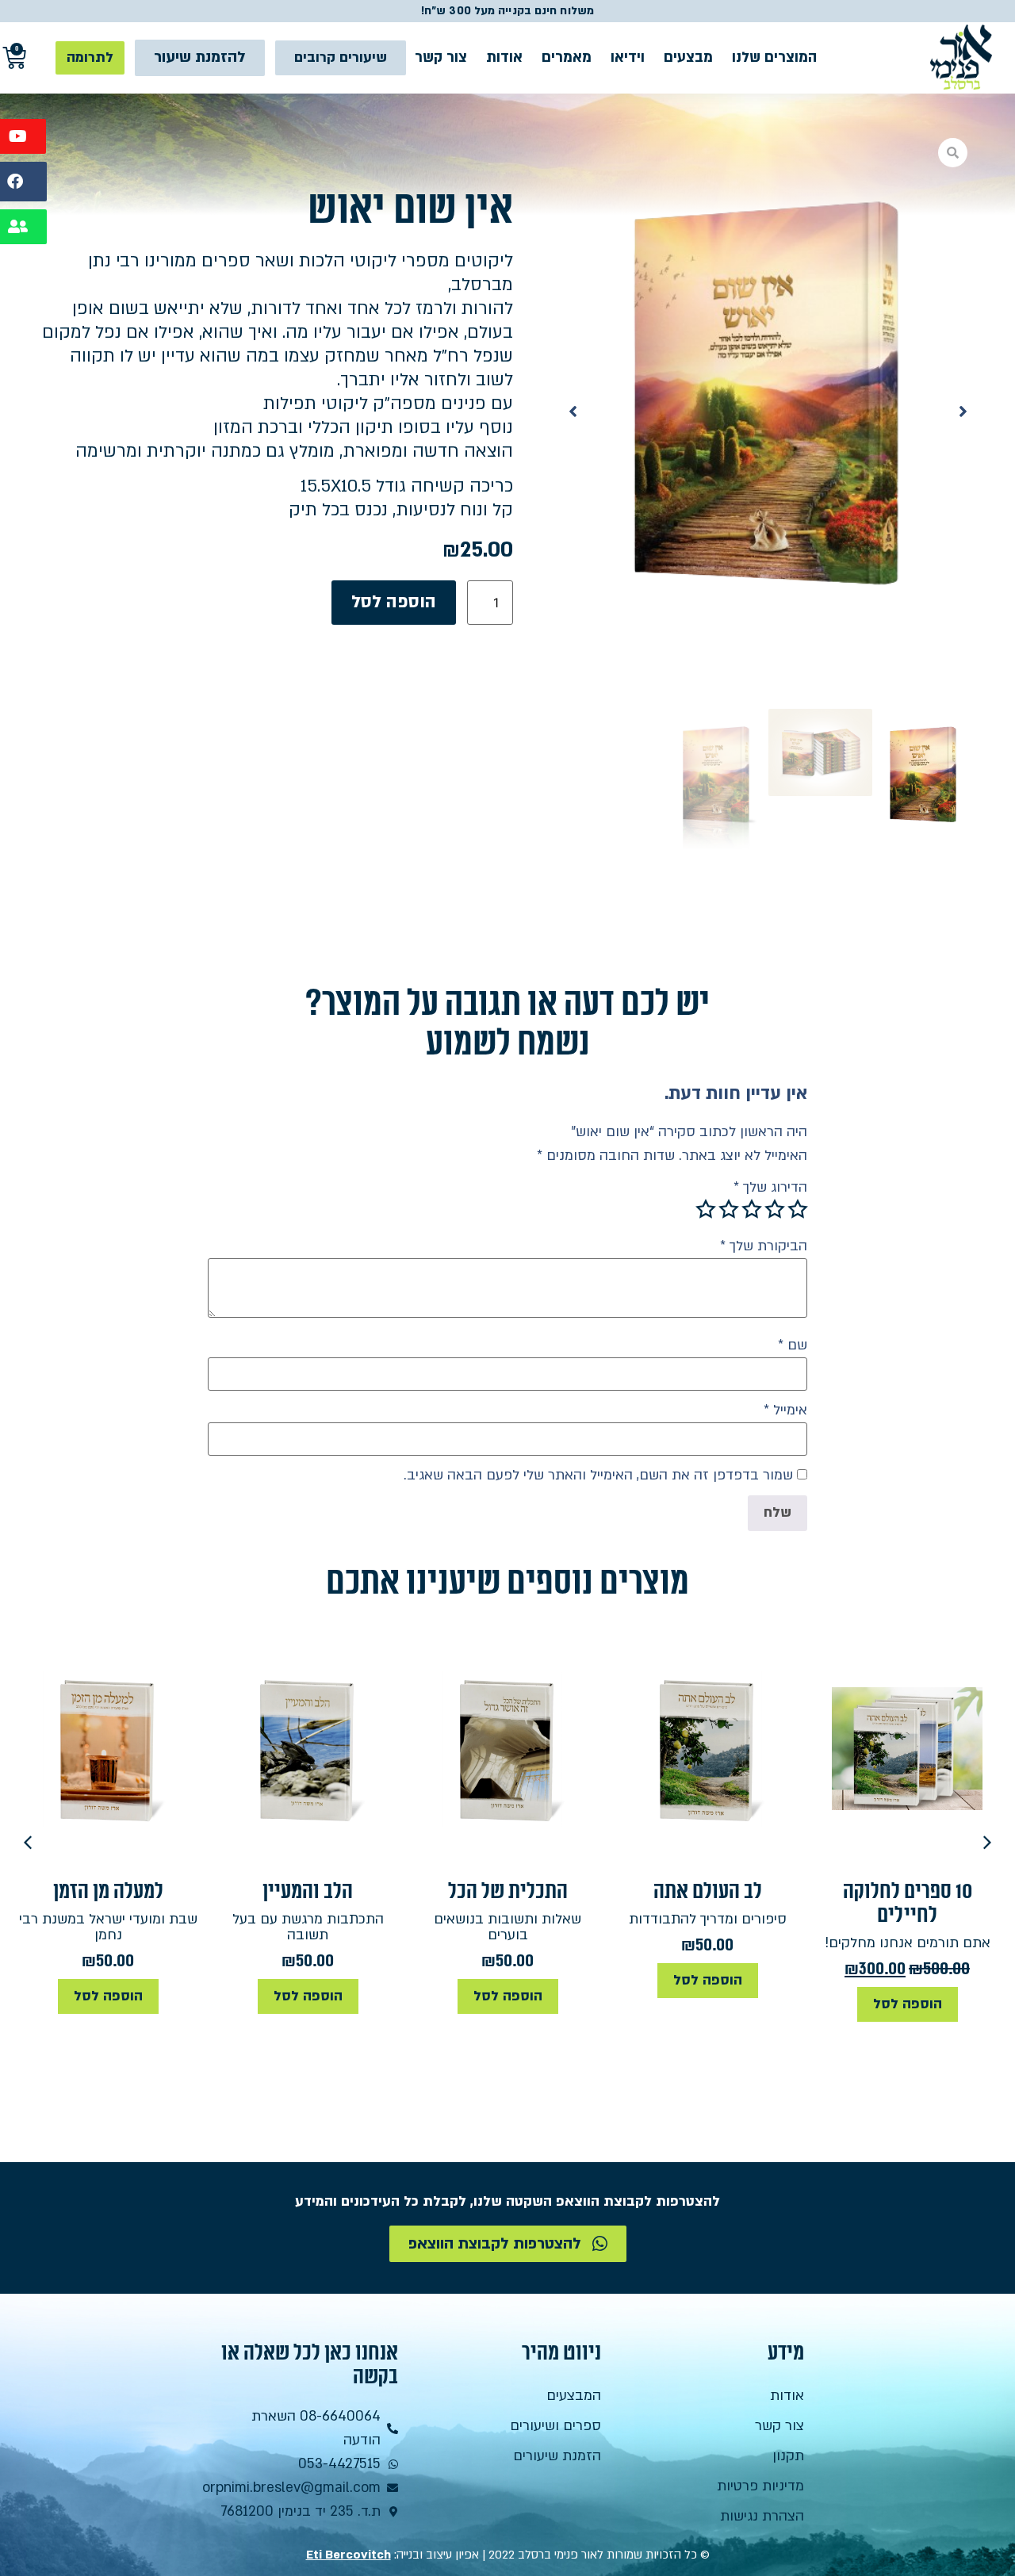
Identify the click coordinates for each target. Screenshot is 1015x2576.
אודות (504, 57)
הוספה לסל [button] (908, 2004)
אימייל (785, 1410)
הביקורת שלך (764, 1246)
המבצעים (574, 2396)
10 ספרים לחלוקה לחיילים (908, 1903)
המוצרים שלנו (774, 57)
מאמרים (567, 57)
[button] (963, 411)
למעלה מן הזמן (108, 1891)
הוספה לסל (394, 602)
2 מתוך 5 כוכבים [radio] (775, 1209)
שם (793, 1345)
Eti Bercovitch (349, 2555)
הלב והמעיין (308, 1891)
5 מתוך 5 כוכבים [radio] (706, 1209)
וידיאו (628, 57)
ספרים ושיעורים (555, 2426)
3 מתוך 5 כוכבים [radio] (752, 1209)
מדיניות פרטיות (760, 2486)
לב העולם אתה (708, 1891)
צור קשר (441, 57)
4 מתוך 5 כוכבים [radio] (729, 1209)
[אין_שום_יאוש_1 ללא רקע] (768, 411)
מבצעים (688, 57)
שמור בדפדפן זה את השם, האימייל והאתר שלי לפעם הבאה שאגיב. (598, 1476)
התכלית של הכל (508, 1891)
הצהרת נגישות (762, 2516)
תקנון (788, 2456)
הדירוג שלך (770, 1188)
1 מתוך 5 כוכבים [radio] (798, 1209)
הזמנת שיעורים (557, 2456)
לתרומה (90, 57)
